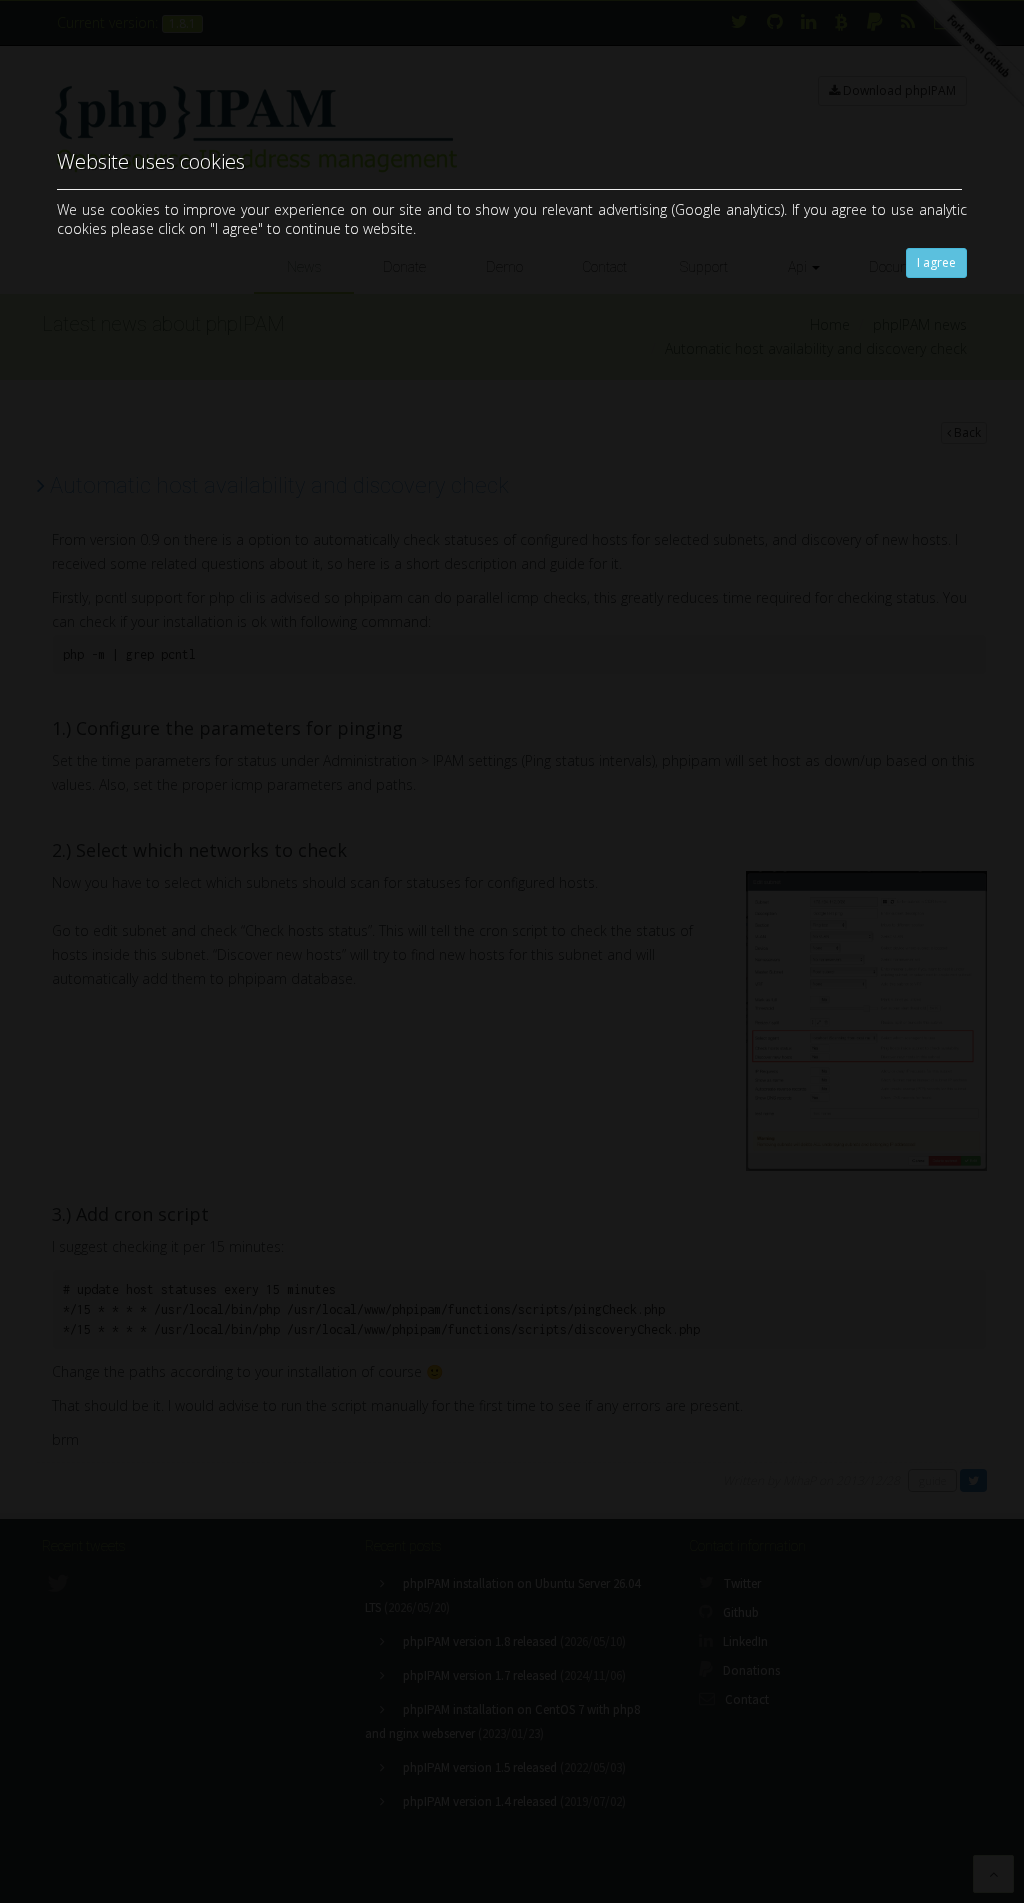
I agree (936, 262)
